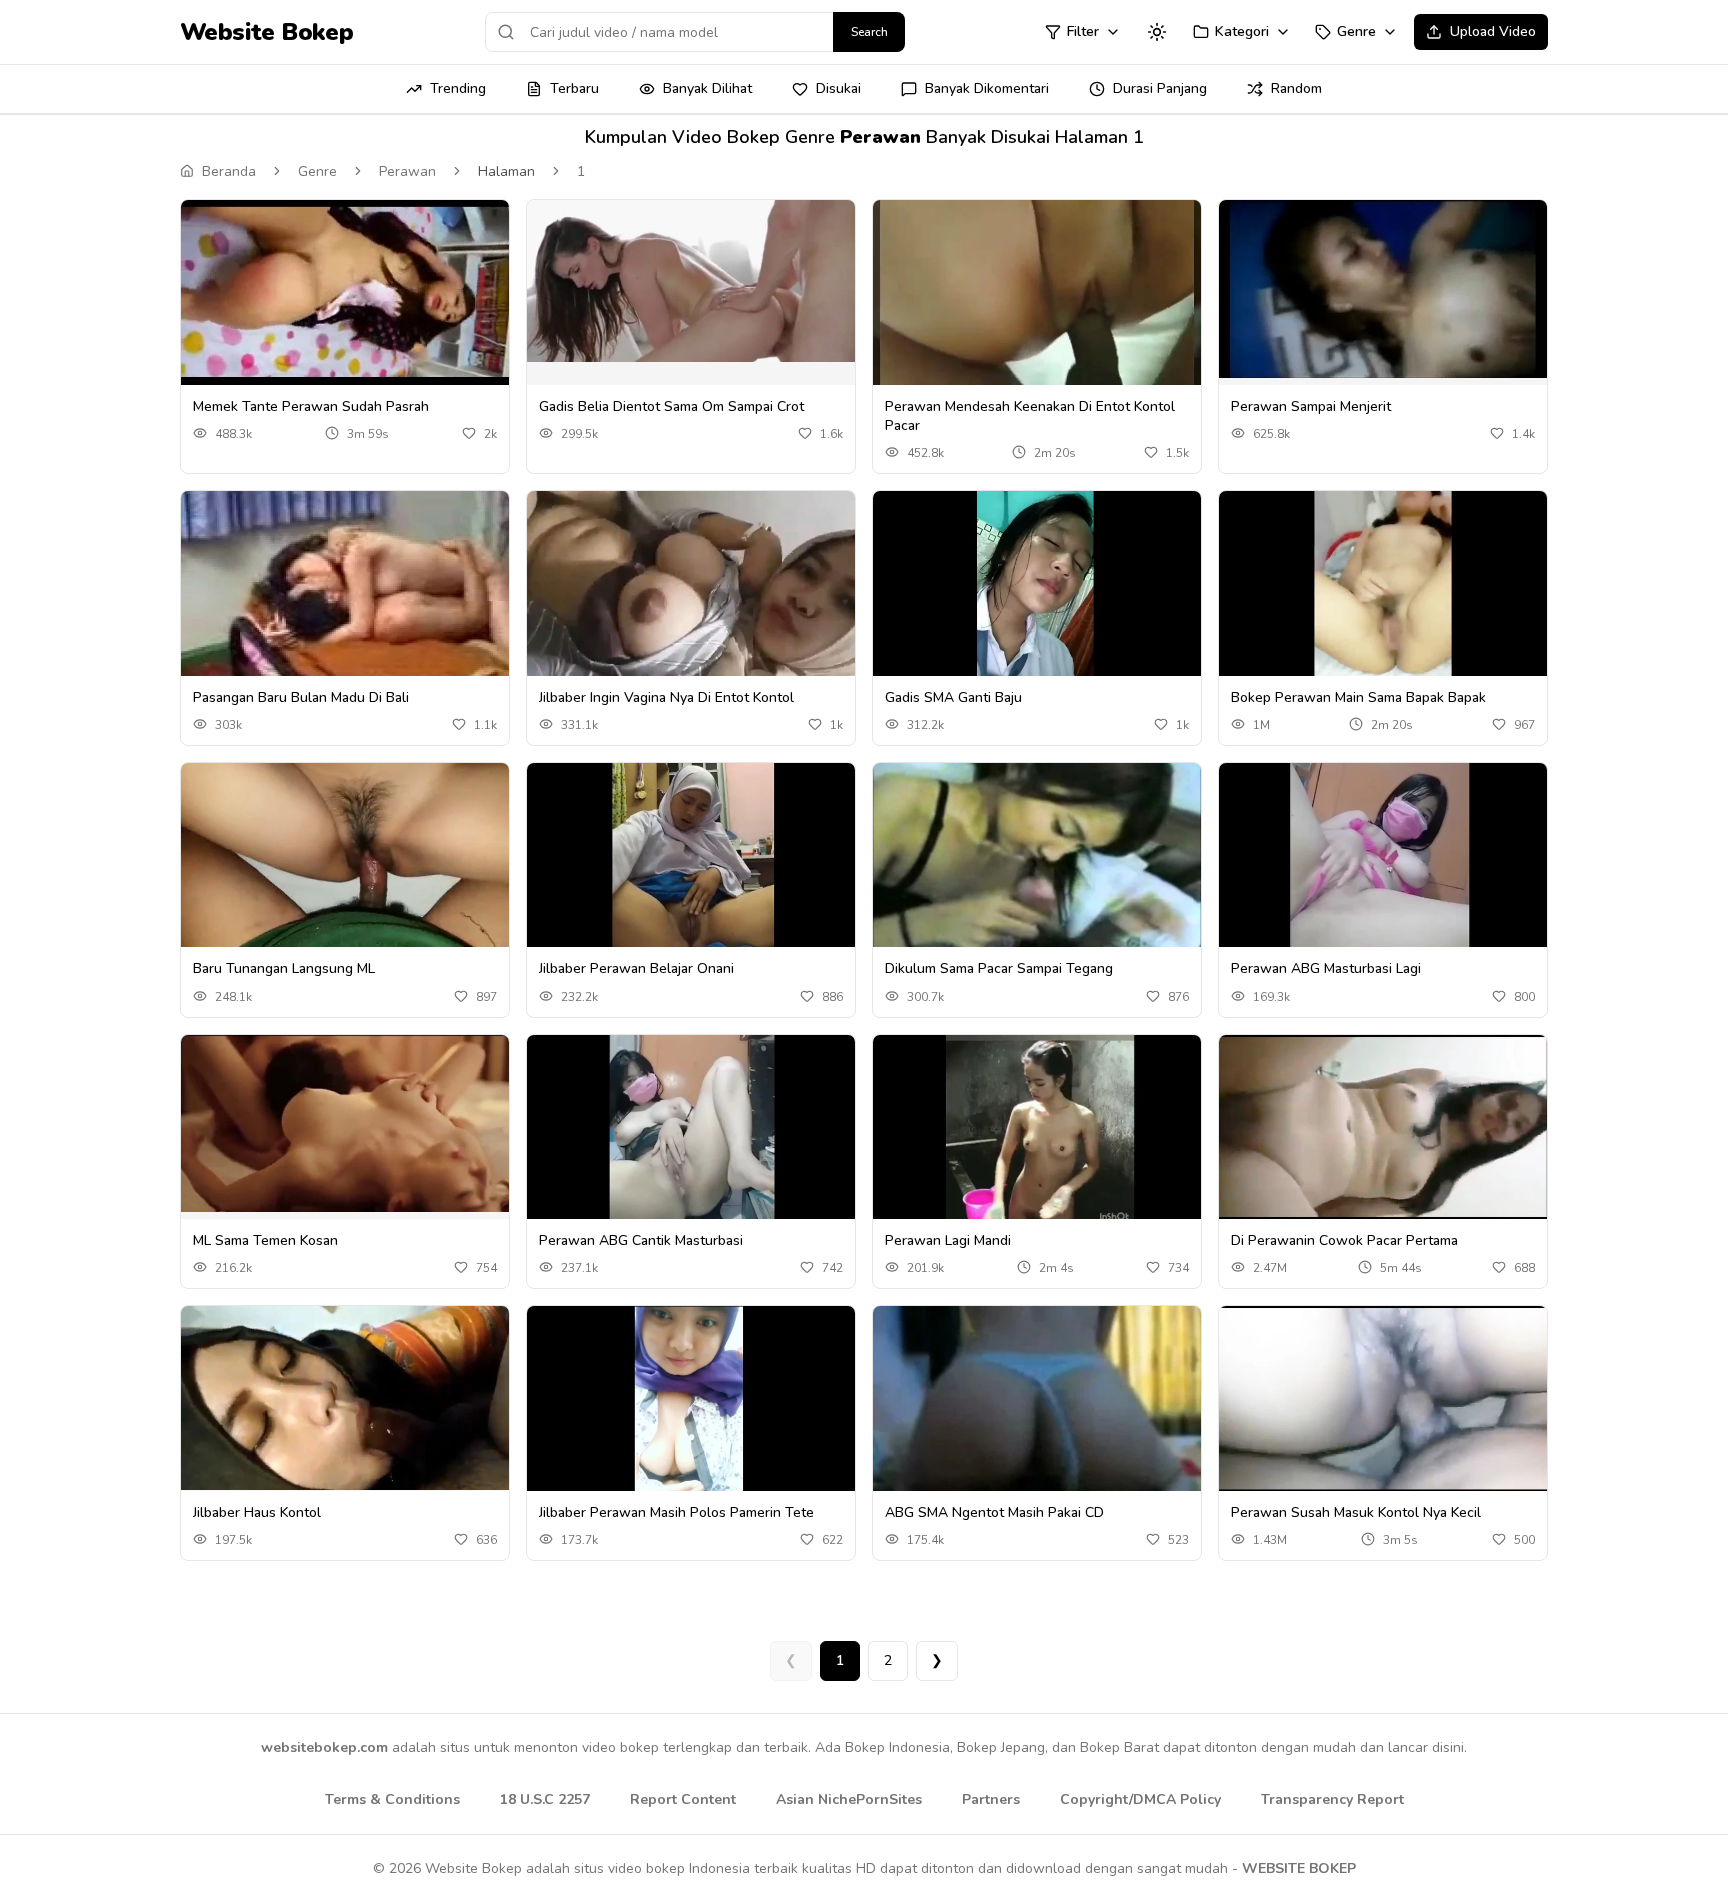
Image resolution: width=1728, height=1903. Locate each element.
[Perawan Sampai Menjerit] (1383, 289)
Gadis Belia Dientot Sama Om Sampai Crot (671, 406)
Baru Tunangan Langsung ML (284, 968)
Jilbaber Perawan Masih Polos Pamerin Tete (676, 1512)
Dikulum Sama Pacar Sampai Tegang (999, 968)
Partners (991, 1799)
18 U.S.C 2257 (545, 1799)
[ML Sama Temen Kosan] (345, 1124)
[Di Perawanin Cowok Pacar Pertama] (1383, 1127)
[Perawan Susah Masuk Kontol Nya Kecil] (1383, 1398)
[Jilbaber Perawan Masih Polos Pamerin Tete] (691, 1398)
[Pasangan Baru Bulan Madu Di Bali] (345, 585)
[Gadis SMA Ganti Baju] (1037, 588)
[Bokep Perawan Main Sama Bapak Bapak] (1383, 583)
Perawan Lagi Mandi (948, 1240)
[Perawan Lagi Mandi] (1037, 1130)
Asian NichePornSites (849, 1799)
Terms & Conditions (392, 1799)
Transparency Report (1332, 1799)
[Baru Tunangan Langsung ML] (345, 855)
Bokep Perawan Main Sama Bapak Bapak (1358, 697)
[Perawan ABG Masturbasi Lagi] (1383, 860)
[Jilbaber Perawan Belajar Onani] (691, 855)
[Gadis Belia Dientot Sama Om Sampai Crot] (691, 281)
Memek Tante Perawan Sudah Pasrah (311, 406)
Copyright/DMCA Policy (1140, 1799)
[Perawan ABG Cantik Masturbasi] (691, 1127)
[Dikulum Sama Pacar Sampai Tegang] (1037, 885)
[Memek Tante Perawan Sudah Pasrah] (345, 292)
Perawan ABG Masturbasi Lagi (1326, 968)
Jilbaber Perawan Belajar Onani (636, 968)
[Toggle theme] (1157, 32)
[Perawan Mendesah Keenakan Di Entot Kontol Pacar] (1037, 292)
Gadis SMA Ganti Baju (953, 697)
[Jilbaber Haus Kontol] (345, 1397)
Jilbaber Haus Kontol (257, 1512)
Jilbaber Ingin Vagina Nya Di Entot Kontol (666, 697)
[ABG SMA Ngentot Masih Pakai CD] (1037, 1428)
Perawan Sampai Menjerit (1311, 406)
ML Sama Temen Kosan (265, 1240)
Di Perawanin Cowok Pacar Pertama (1344, 1240)
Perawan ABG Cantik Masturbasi (641, 1240)
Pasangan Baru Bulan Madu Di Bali (301, 697)
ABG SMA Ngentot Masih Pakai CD (994, 1512)
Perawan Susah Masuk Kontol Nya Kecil (1356, 1512)
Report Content (683, 1799)
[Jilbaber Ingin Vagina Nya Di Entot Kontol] (691, 583)
